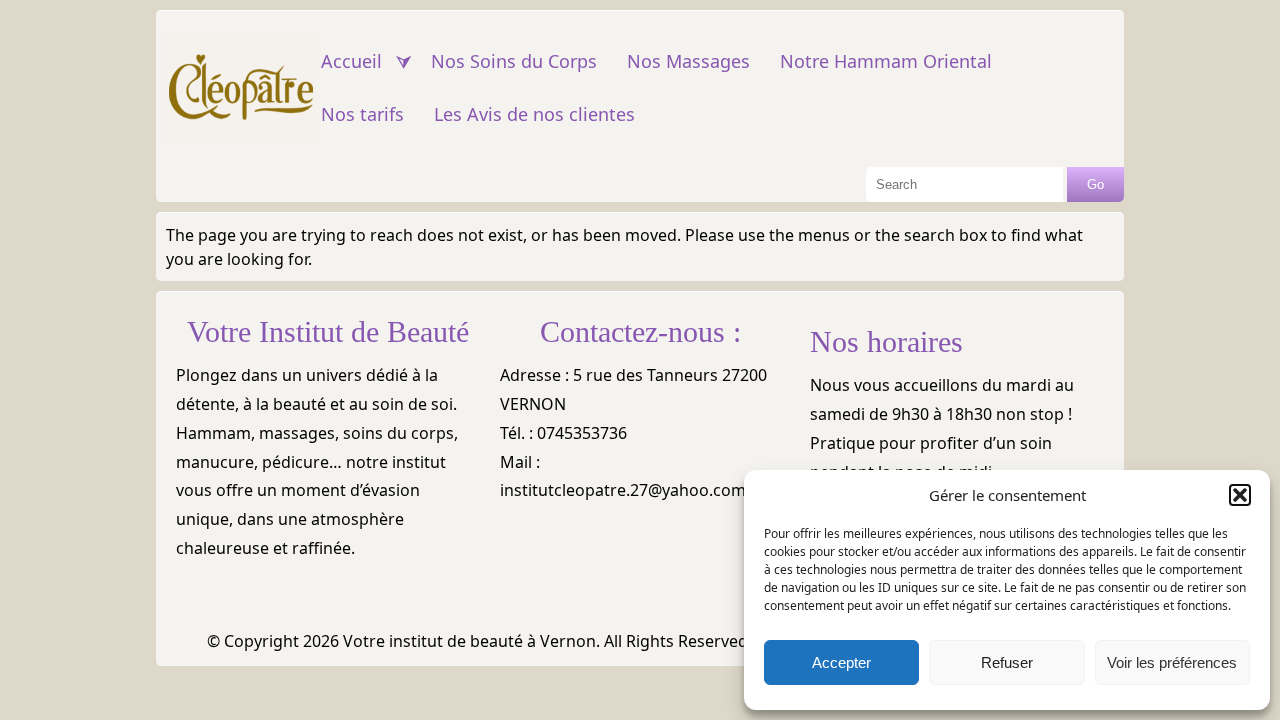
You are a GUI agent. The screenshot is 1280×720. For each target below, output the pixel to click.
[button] (1240, 495)
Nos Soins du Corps (514, 61)
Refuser (1007, 662)
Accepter (841, 662)
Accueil (351, 61)
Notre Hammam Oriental (886, 61)
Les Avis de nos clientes (534, 114)
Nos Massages (688, 61)
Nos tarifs (362, 114)
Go (1095, 184)
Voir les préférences (1172, 662)
